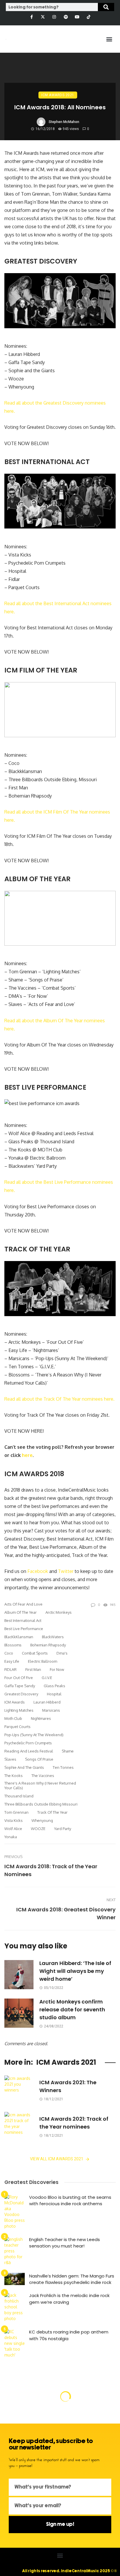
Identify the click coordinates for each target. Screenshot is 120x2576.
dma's (62, 1653)
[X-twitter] (43, 17)
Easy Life (12, 1661)
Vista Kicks (14, 1820)
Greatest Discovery (21, 1694)
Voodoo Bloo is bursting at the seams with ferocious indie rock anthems (70, 2201)
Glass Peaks (54, 1686)
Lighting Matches (19, 1710)
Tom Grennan (16, 1812)
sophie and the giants (24, 1767)
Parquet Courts (17, 1727)
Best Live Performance (24, 1629)
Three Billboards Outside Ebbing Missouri (41, 1804)
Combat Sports (35, 1653)
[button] (109, 39)
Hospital (54, 1694)
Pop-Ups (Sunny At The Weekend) (34, 1735)
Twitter (66, 1571)
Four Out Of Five (19, 1678)
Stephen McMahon (64, 122)
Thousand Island (19, 1796)
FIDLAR (10, 1669)
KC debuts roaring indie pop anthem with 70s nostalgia (69, 2335)
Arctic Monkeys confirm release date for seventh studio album (72, 2009)
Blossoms (13, 1645)
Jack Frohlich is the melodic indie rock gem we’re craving (69, 2299)
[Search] (106, 7)
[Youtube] (77, 17)
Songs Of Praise (39, 1759)
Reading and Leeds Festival (29, 1751)
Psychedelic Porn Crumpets (28, 1743)
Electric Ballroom (43, 1661)
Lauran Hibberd (47, 1702)
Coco (9, 1653)
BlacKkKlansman (19, 1637)
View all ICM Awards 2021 (57, 2159)
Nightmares (41, 1718)
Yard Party (63, 1829)
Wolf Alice (13, 1829)
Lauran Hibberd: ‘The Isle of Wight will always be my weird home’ (75, 1971)
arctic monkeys (59, 1612)
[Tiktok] (88, 17)
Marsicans (51, 1710)
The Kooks (14, 1776)
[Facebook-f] (31, 17)
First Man (33, 1669)
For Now (57, 1669)
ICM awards (15, 1702)
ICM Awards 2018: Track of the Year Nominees (51, 1870)
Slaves (10, 1759)
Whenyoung (42, 1820)
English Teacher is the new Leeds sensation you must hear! (65, 2243)
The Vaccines (43, 1776)
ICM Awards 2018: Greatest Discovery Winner (66, 1913)
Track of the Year (52, 1812)
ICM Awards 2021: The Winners (68, 2086)
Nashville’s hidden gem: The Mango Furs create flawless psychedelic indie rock (72, 2279)
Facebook (38, 1571)
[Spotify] (66, 17)
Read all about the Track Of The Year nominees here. (59, 1399)
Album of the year (21, 1612)
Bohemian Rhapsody (48, 1645)
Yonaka (11, 1837)
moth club (13, 1718)
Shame (68, 1751)
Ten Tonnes (63, 1767)
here (27, 1455)
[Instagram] (54, 17)
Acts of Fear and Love (23, 1604)
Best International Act (23, 1620)
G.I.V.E (47, 1678)
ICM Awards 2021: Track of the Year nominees (74, 2123)
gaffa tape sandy (20, 1686)
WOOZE (38, 1829)
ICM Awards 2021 (58, 95)
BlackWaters (53, 1637)
